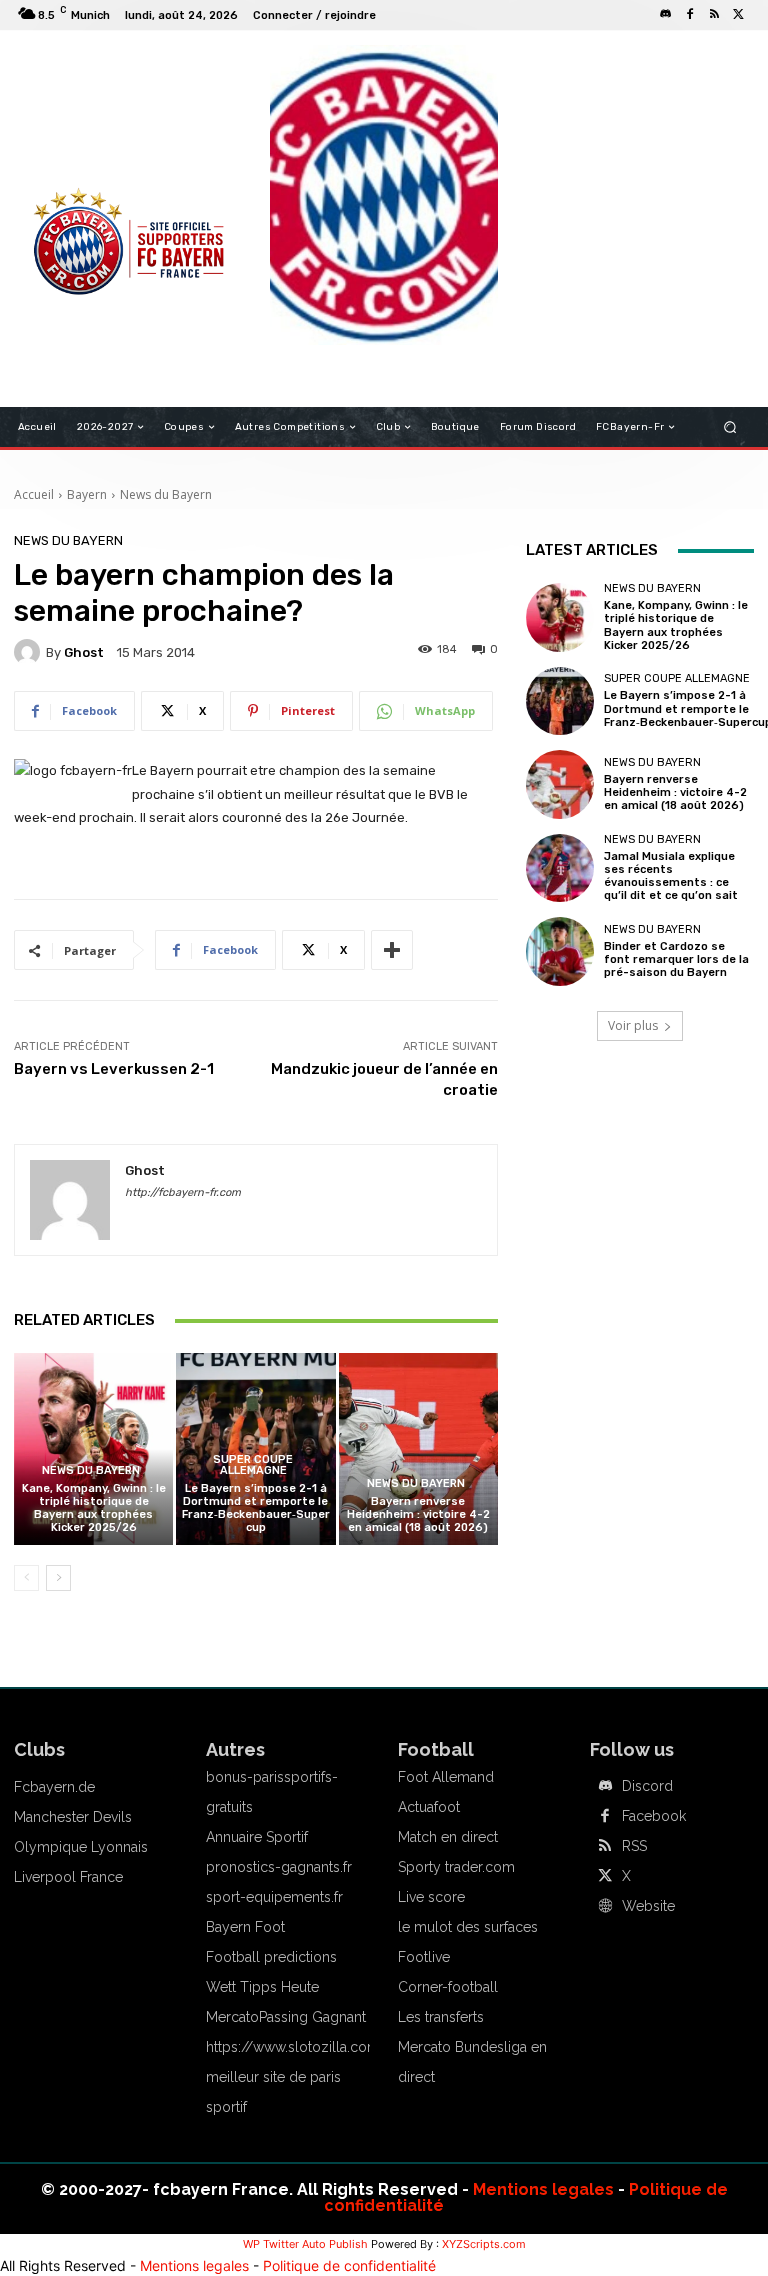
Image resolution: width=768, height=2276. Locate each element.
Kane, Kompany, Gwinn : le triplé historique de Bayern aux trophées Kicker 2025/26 (94, 1508)
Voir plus (633, 1025)
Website (648, 1906)
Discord (647, 1786)
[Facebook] (690, 15)
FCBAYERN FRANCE (88, 130)
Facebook (654, 1816)
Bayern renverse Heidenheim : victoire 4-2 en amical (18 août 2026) (418, 1514)
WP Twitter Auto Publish (305, 2244)
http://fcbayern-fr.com (183, 1192)
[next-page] (58, 1578)
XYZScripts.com (484, 2244)
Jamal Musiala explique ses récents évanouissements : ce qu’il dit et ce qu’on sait (671, 876)
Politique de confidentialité (349, 2265)
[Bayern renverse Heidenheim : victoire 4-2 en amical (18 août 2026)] (418, 1448)
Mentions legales (543, 2189)
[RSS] (714, 15)
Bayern (87, 494)
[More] (392, 950)
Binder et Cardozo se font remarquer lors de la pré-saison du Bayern (676, 959)
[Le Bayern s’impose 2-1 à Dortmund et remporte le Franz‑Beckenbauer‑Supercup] (560, 701)
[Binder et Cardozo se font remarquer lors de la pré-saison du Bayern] (560, 951)
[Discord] (666, 15)
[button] (730, 427)
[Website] (605, 1907)
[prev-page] (26, 1578)
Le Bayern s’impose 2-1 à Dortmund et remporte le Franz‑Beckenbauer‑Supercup (256, 1508)
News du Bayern (166, 494)
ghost (84, 652)
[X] (738, 15)
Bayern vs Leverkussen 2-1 (114, 1069)
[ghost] (30, 652)
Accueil (34, 494)
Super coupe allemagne (253, 1465)
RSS (634, 1846)
